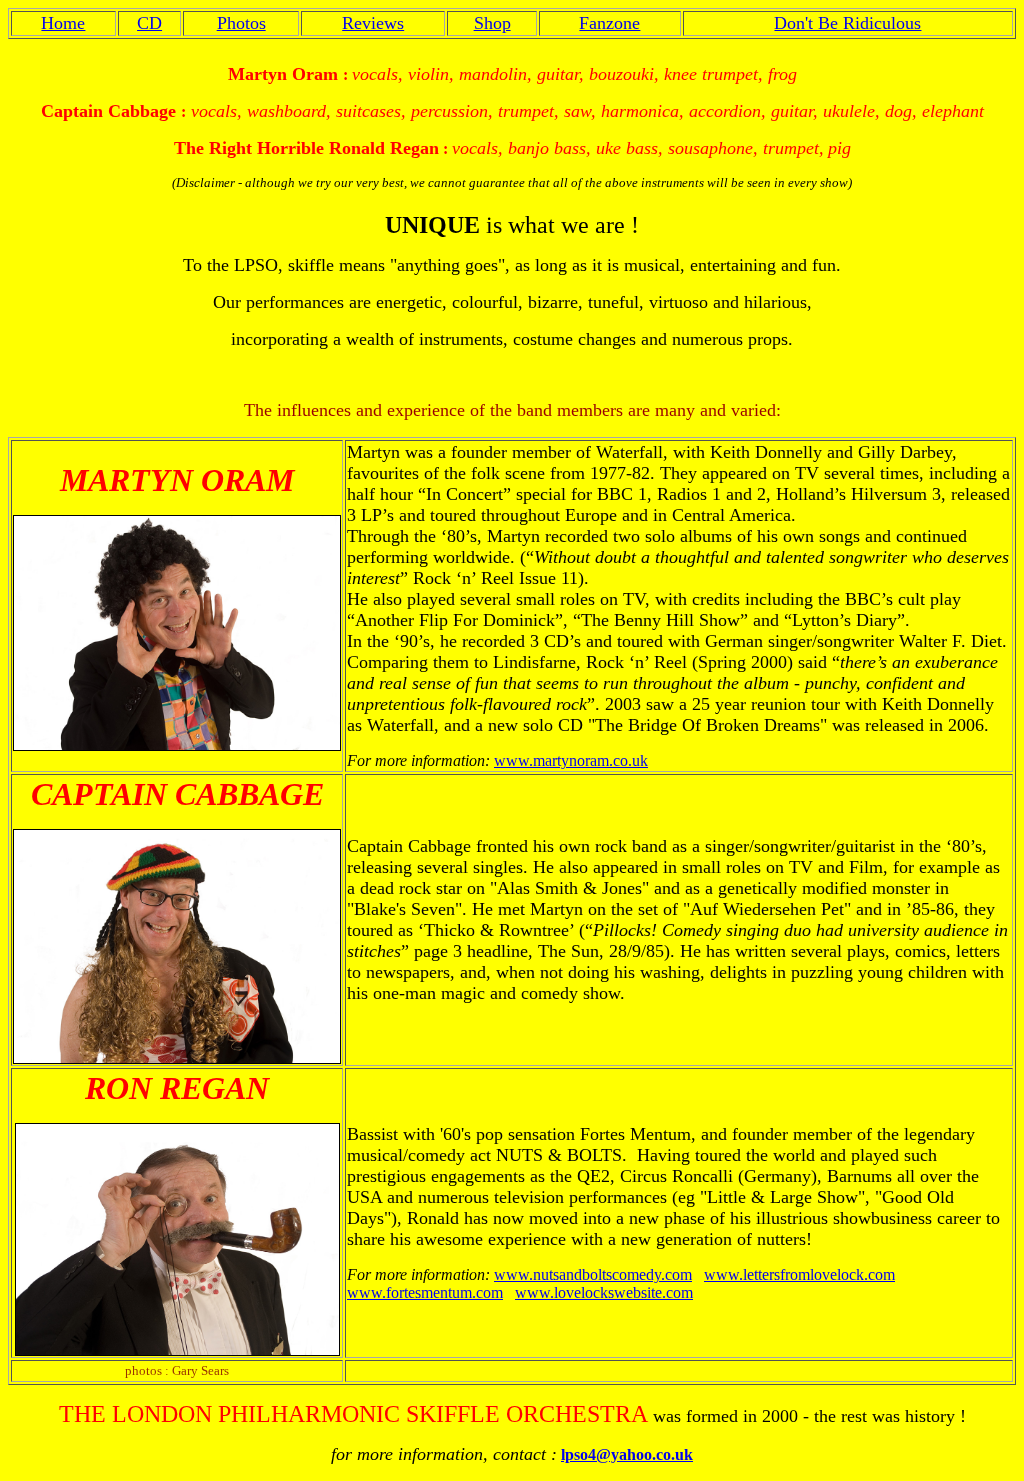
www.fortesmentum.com (425, 1292)
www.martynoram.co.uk (571, 760)
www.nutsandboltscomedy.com (593, 1274)
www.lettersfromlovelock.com (799, 1274)
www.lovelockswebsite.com (604, 1292)
